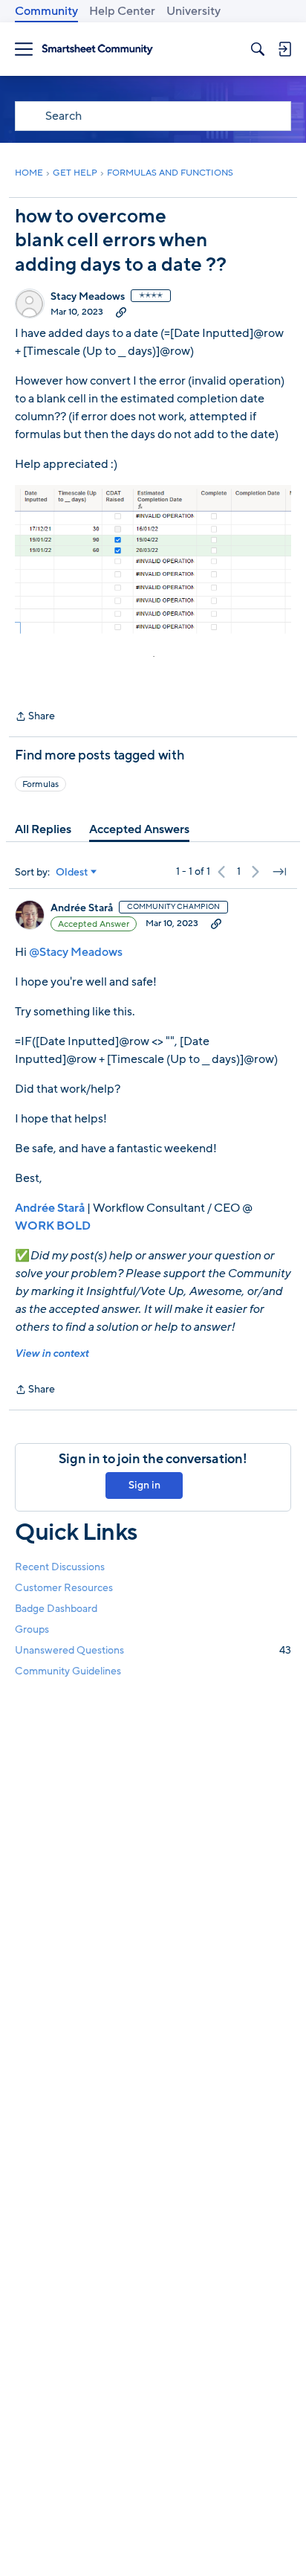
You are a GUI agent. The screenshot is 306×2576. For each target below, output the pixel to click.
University (193, 11)
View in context (52, 1353)
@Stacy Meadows (76, 952)
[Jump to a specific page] (279, 872)
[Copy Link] (121, 312)
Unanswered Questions (153, 1650)
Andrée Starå (82, 908)
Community (46, 11)
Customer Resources (64, 1588)
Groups (32, 1629)
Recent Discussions (60, 1567)
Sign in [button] (144, 1485)
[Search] (258, 49)
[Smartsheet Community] (97, 49)
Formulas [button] (40, 784)
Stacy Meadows (88, 297)
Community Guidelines (68, 1671)
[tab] (43, 829)
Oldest (72, 873)
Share (35, 717)
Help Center (122, 11)
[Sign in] (284, 49)
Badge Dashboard (56, 1609)
